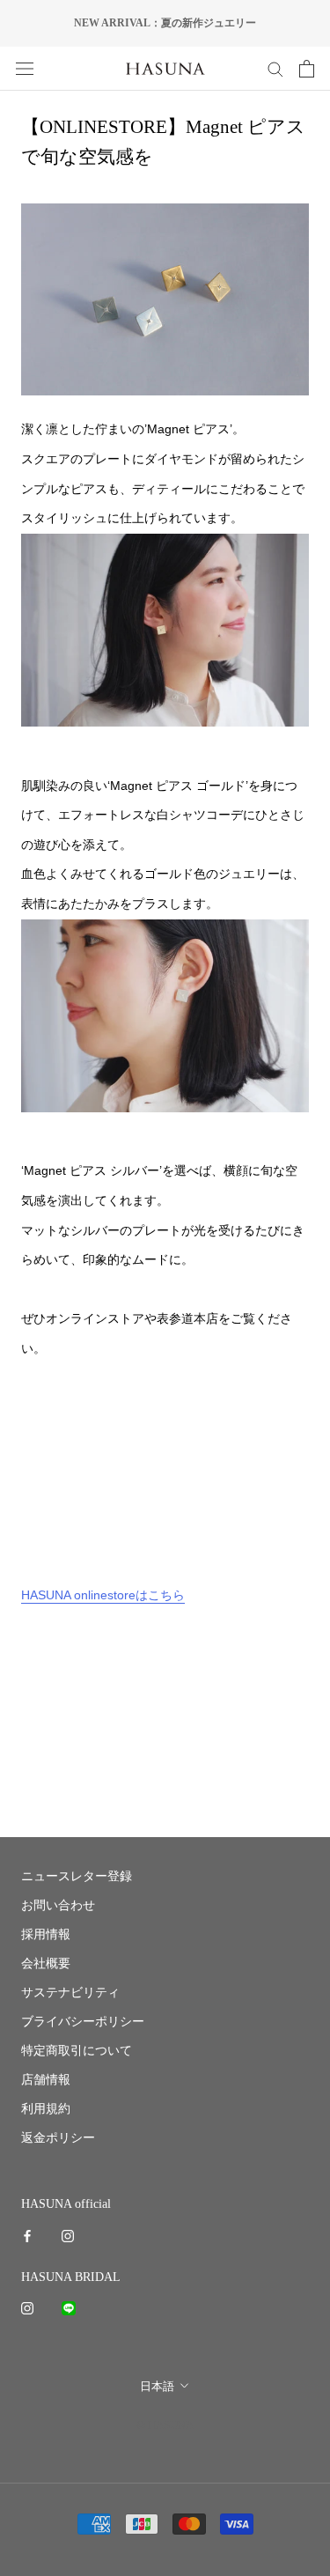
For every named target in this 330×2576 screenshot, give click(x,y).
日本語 (157, 2386)
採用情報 (46, 1934)
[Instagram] (68, 2235)
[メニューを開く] (25, 68)
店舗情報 (46, 2080)
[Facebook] (27, 2235)
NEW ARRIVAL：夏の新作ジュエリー (165, 23)
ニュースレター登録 (77, 1876)
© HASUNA (165, 2425)
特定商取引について (77, 2051)
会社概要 (46, 1963)
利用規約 (46, 2109)
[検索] (275, 68)
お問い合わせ (58, 1905)
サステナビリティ (70, 1993)
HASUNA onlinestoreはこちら (103, 1595)
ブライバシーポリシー (83, 2022)
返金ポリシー (58, 2138)
